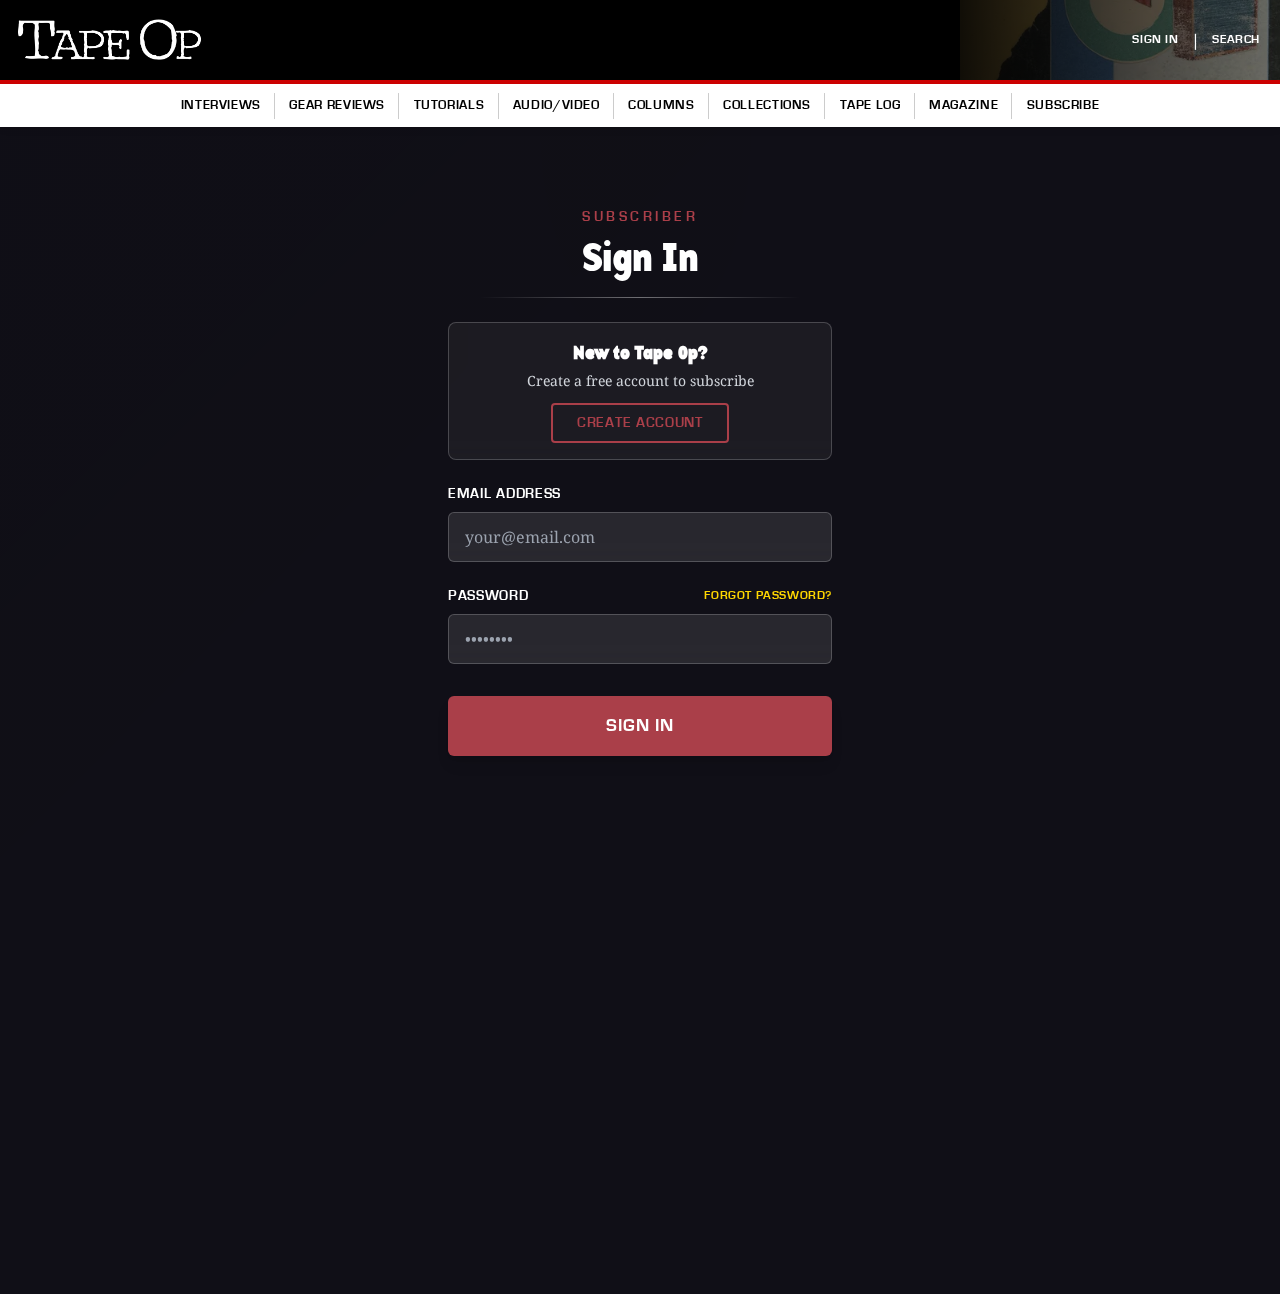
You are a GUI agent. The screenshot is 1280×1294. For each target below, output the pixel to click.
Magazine (963, 105)
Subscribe (1063, 105)
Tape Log (870, 105)
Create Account (640, 423)
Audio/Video (556, 105)
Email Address (504, 494)
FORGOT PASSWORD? (768, 595)
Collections (767, 105)
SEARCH (1236, 39)
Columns (661, 105)
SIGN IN (1155, 39)
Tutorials (449, 105)
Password (488, 596)
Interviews (221, 105)
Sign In (640, 725)
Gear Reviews (337, 105)
